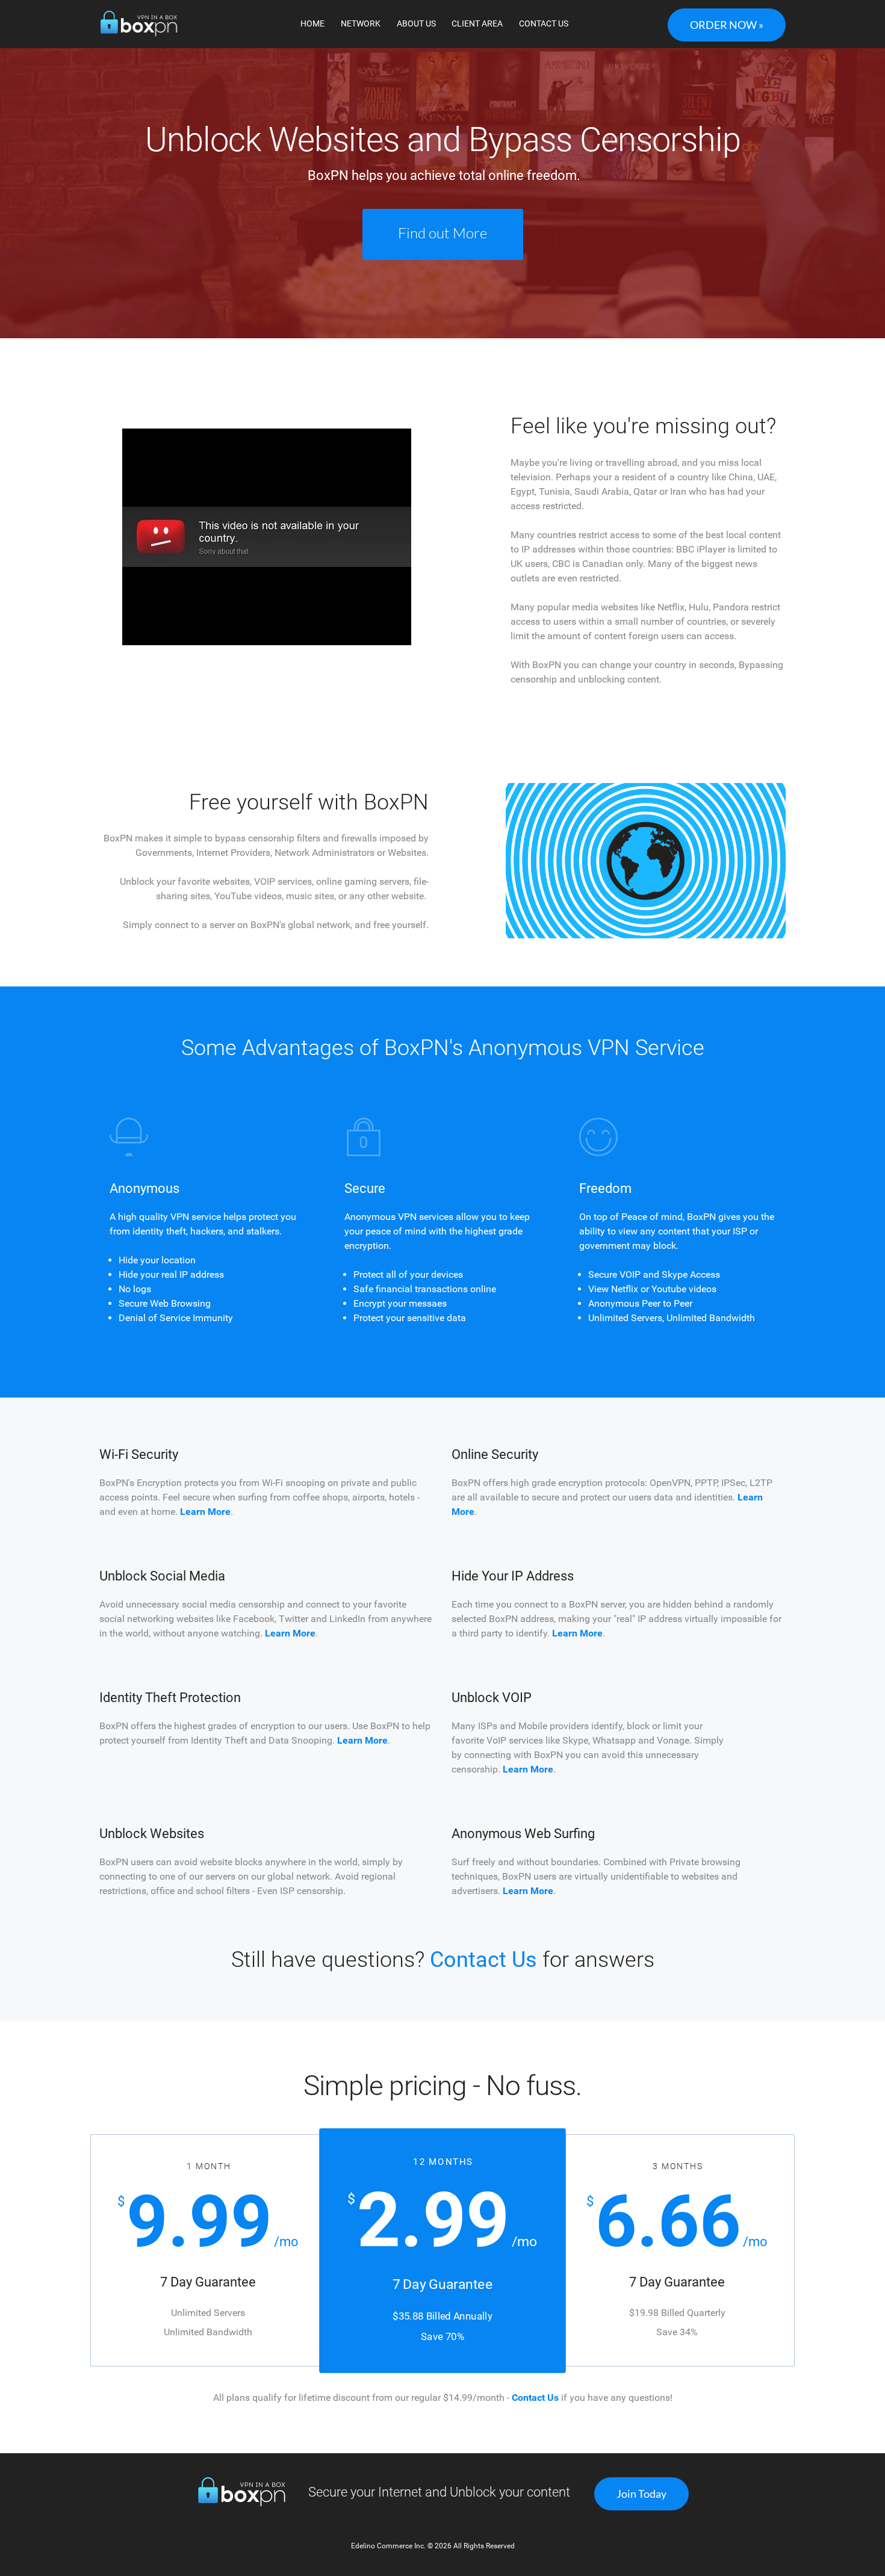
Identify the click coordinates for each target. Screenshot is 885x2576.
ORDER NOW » (727, 25)
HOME (312, 23)
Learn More (205, 1512)
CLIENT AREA (477, 23)
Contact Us (483, 1960)
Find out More (442, 233)
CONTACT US (544, 23)
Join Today (641, 2494)
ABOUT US (416, 23)
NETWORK (361, 23)
